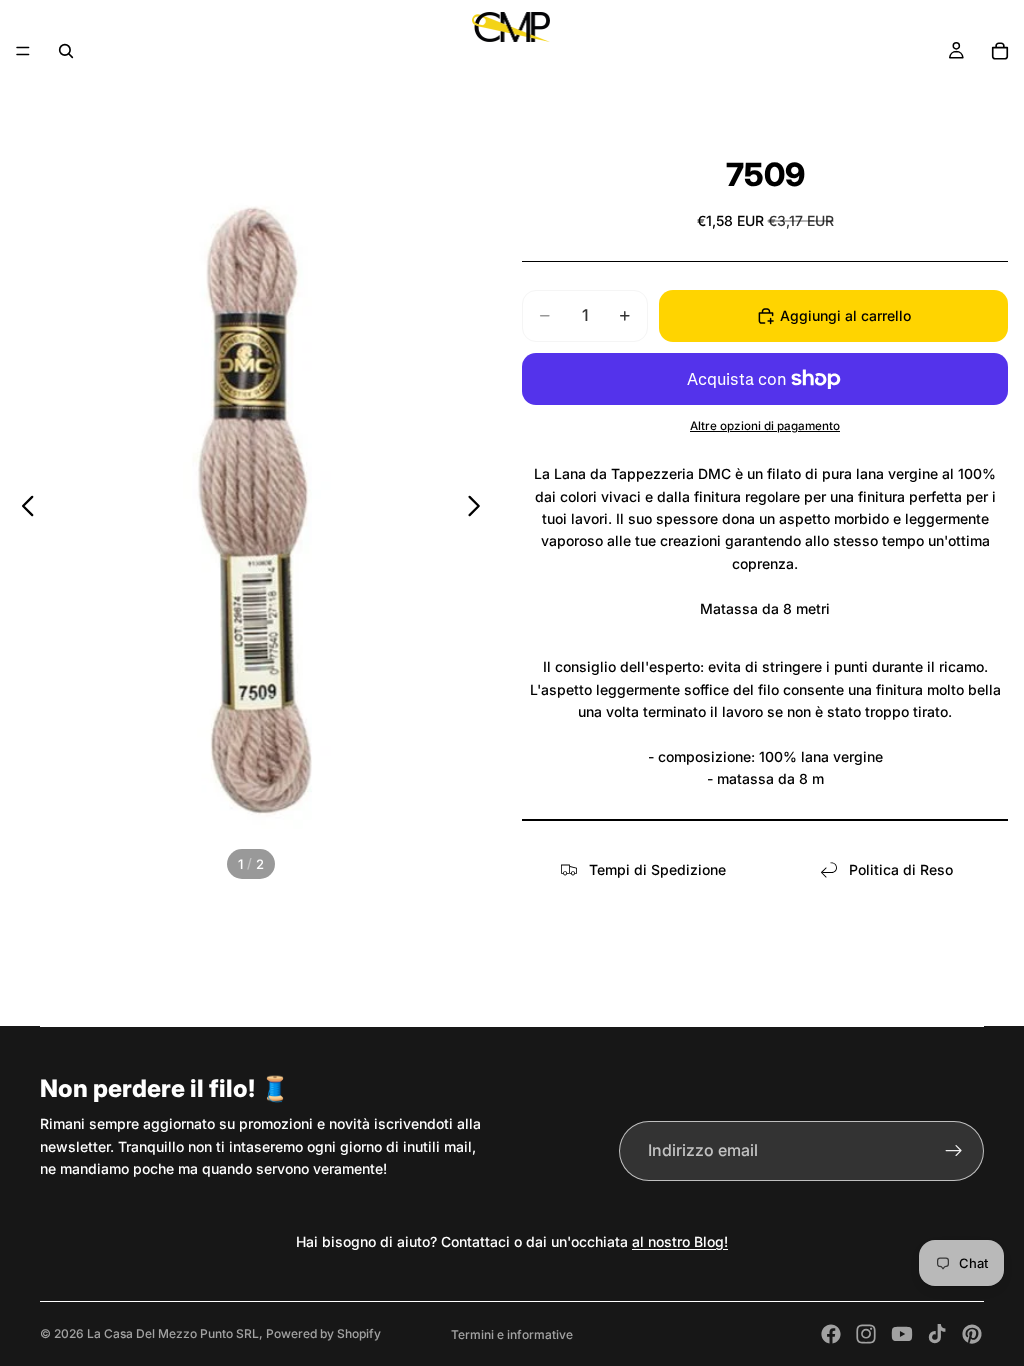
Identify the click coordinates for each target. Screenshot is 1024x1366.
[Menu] (23, 51)
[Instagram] (866, 1334)
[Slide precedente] (22, 509)
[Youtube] (902, 1334)
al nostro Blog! (680, 1241)
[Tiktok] (937, 1334)
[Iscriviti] (954, 1151)
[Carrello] (1000, 51)
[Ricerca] (66, 51)
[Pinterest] (972, 1334)
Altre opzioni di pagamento (765, 426)
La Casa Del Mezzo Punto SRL (173, 1333)
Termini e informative (512, 1334)
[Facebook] (831, 1334)
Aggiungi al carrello (845, 315)
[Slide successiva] (479, 509)
